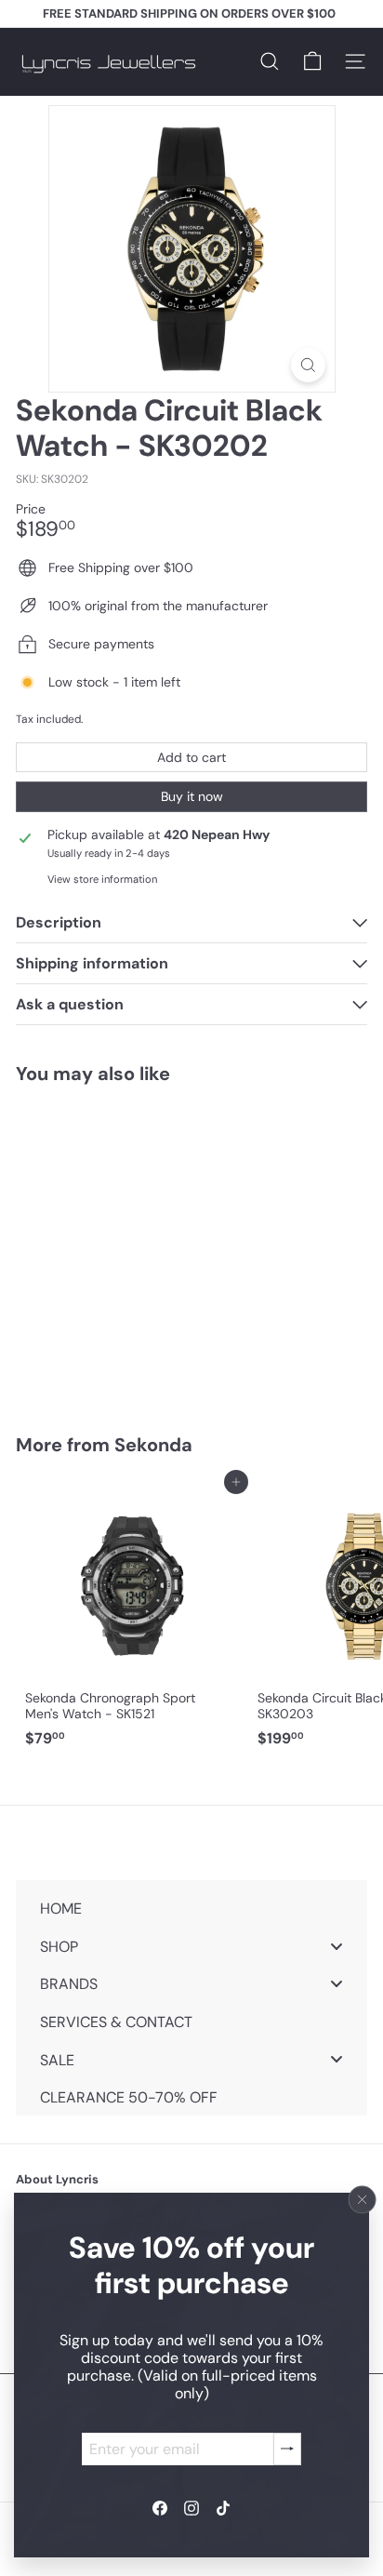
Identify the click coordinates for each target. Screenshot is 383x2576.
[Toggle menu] (337, 1946)
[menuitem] (191, 1909)
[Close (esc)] (363, 2199)
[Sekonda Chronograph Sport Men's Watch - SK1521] (132, 1619)
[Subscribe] (287, 2448)
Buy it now (192, 796)
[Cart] (312, 61)
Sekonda (153, 1445)
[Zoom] (308, 365)
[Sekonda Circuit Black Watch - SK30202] (132, 1248)
